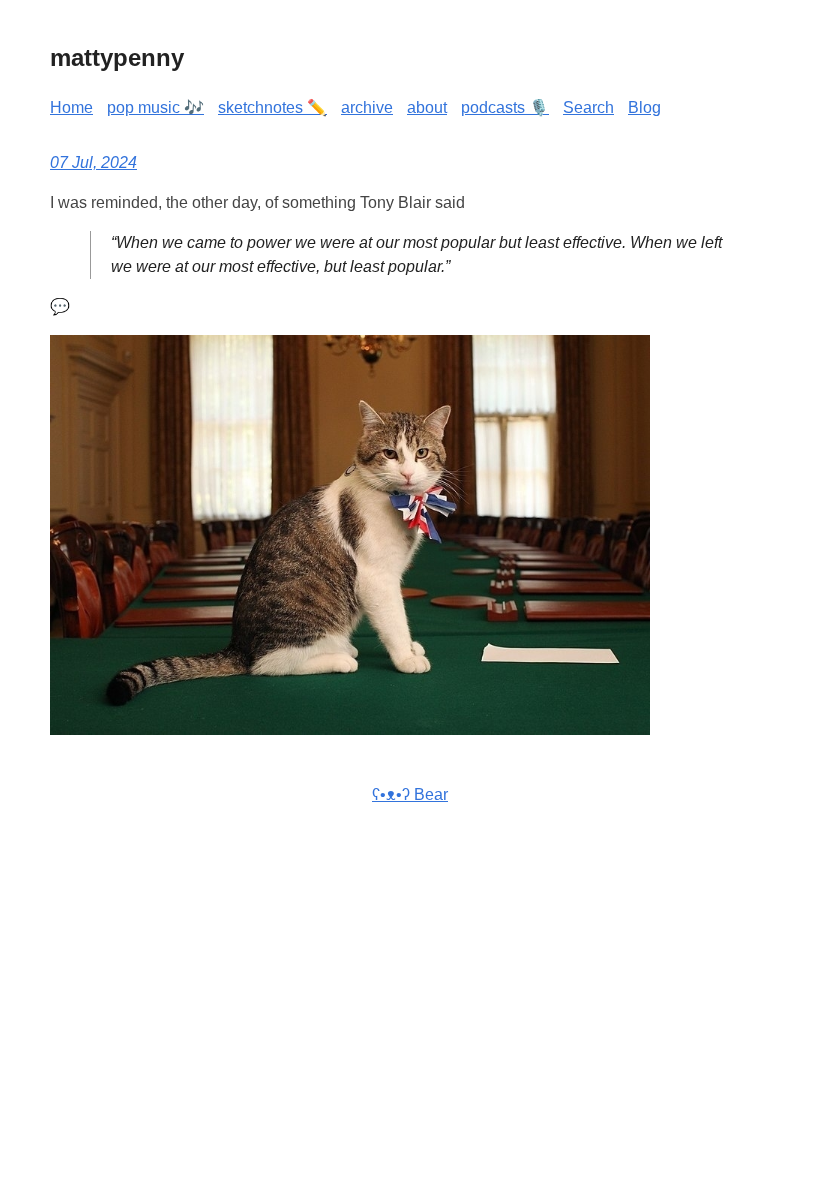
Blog (644, 107)
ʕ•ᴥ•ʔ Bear (410, 794)
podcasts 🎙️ (505, 107)
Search (588, 107)
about (427, 107)
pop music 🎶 (155, 107)
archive (367, 107)
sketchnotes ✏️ (272, 107)
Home (71, 107)
